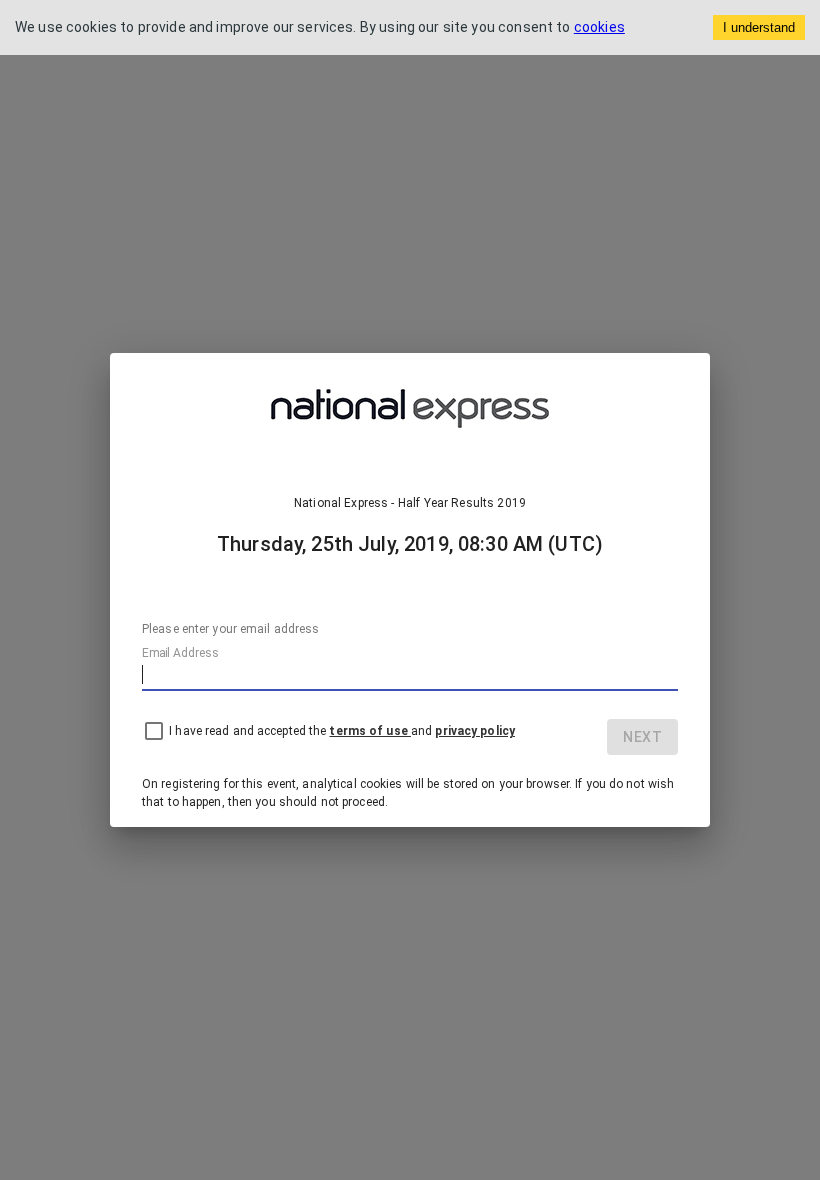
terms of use (369, 731)
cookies (599, 27)
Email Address (180, 653)
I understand (759, 27)
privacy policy (475, 731)
